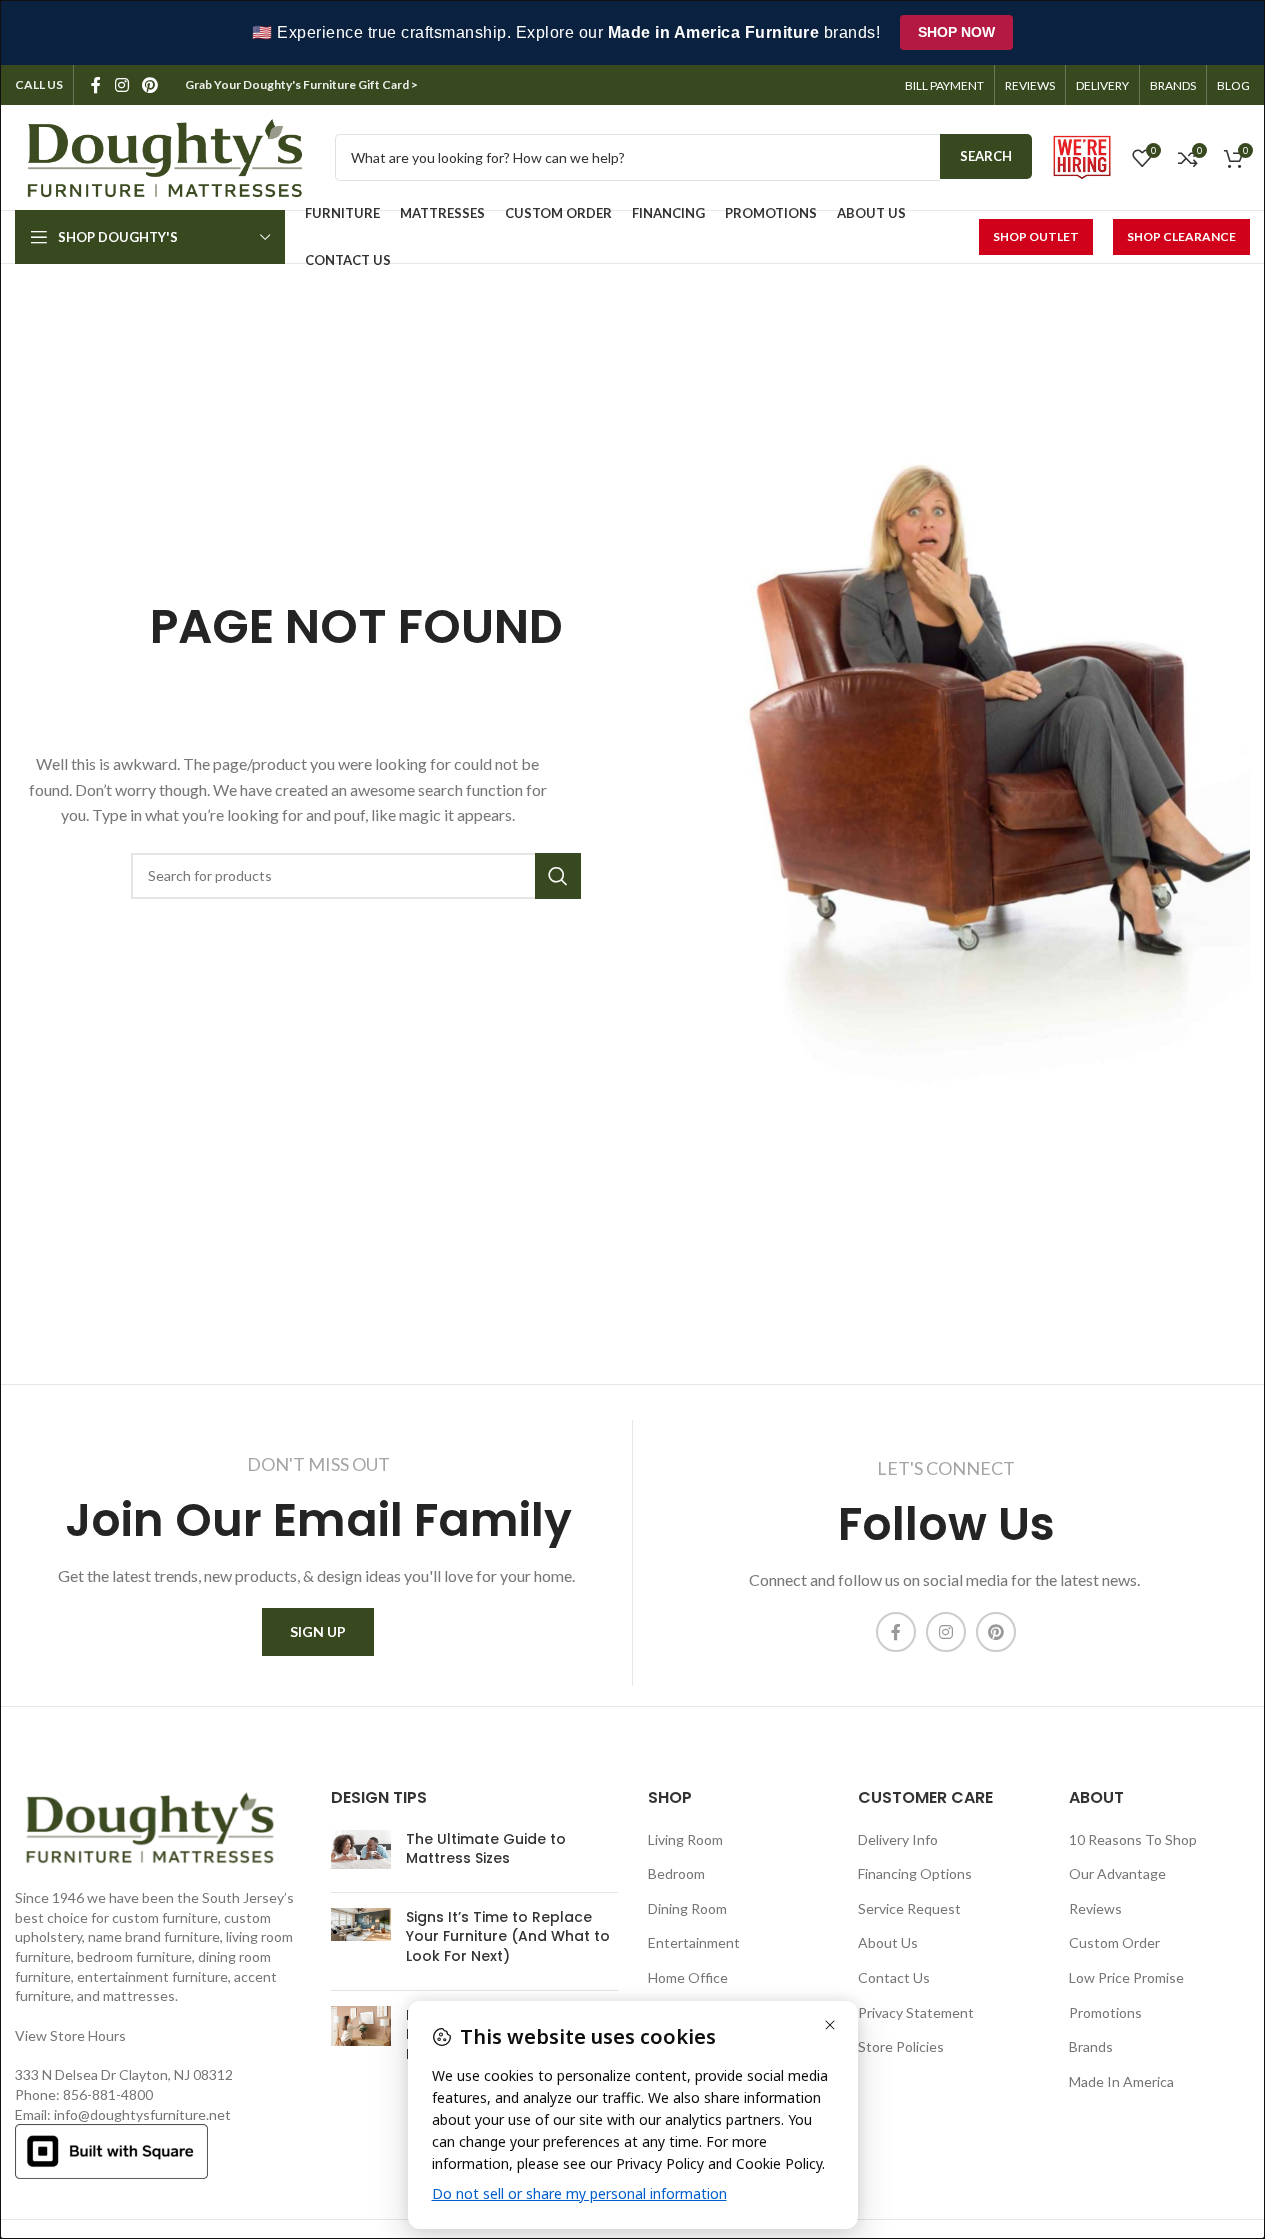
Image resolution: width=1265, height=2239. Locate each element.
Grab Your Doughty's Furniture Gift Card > (302, 84)
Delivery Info (898, 1839)
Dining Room (687, 1908)
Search (986, 156)
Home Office (688, 1977)
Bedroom (676, 1873)
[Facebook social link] (96, 85)
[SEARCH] (558, 876)
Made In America (1121, 2081)
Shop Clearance (1181, 236)
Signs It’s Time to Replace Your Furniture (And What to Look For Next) (508, 1936)
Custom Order (1114, 1942)
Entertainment (694, 1942)
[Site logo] (165, 155)
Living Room (685, 1839)
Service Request (909, 1908)
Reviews (1095, 1908)
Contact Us (894, 1977)
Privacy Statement (916, 2012)
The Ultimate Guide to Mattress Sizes (486, 1849)
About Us (888, 1942)
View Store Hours (70, 2035)
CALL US (39, 84)
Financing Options (915, 1873)
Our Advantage (1117, 1873)
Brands (1091, 2046)
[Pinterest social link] (149, 85)
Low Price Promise (1126, 1977)
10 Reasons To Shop (1133, 1839)
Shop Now (956, 32)
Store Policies (901, 2046)
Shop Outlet (1036, 236)
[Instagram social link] (121, 85)
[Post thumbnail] (361, 1853)
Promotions (1105, 2012)
